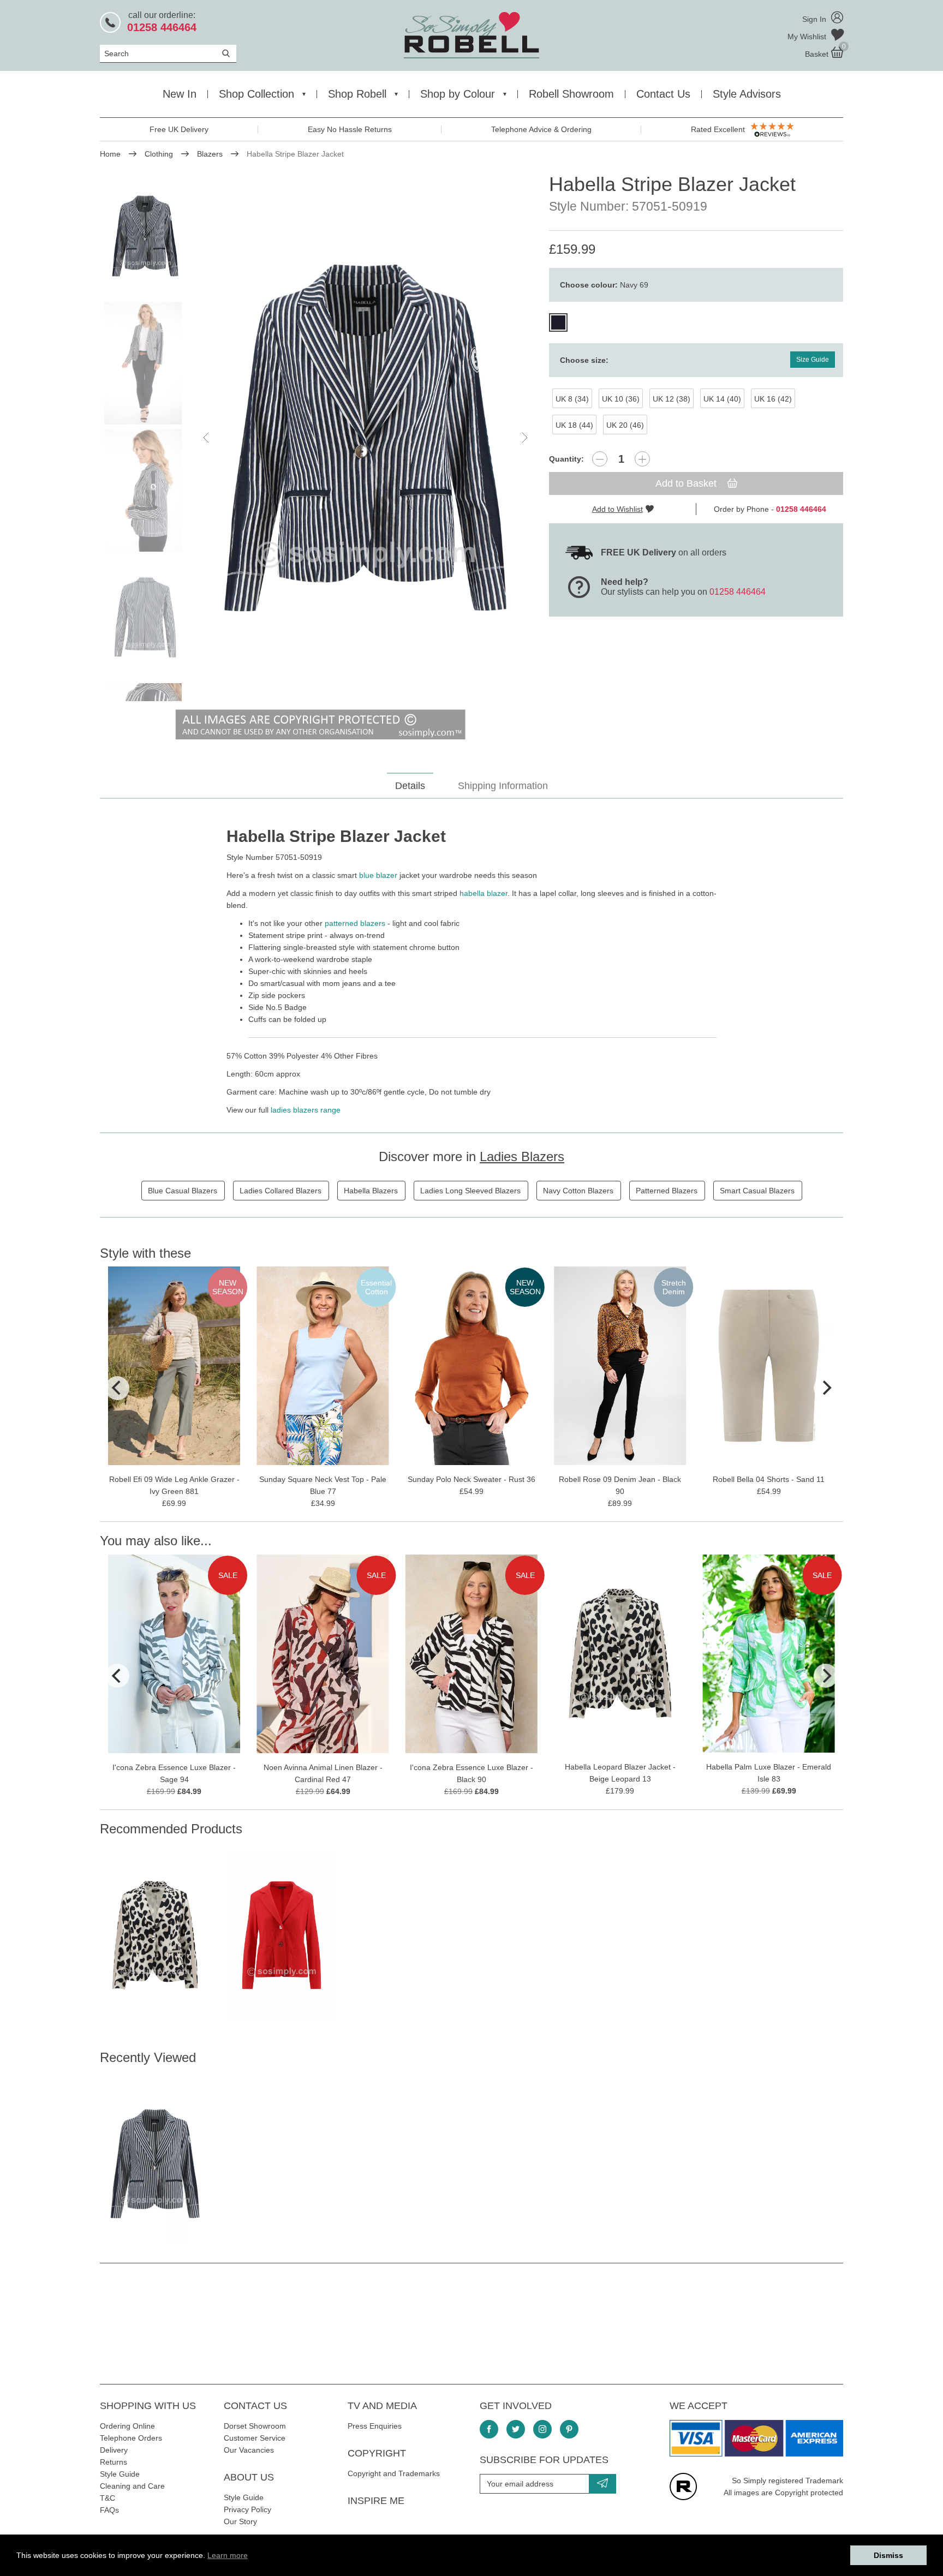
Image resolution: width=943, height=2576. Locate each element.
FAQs (109, 2510)
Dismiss (888, 2555)
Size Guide (813, 360)
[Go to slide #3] (145, 490)
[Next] (826, 1388)
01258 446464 (738, 592)
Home (110, 154)
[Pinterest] (569, 2429)
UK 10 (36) (621, 399)
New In (180, 94)
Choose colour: (604, 285)
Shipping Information (503, 786)
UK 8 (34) (572, 399)
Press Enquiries (375, 2426)
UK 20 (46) (625, 425)
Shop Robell (357, 94)
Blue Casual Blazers (183, 1191)
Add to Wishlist (617, 509)
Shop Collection (256, 94)
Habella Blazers (371, 1191)
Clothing (159, 154)
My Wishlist (808, 37)
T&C (108, 2498)
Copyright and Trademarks (394, 2473)
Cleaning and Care (132, 2486)
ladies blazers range (306, 1110)
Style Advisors (747, 94)
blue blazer (378, 875)
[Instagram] (542, 2429)
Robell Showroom (571, 94)
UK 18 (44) (574, 425)
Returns (114, 2462)
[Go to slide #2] (145, 363)
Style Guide (120, 2474)
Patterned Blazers (667, 1191)
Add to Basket (687, 483)
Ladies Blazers (522, 1156)
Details (410, 786)
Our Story (240, 2521)
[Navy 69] (558, 322)
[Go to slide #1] (145, 236)
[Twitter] (516, 2429)
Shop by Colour (458, 94)
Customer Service (255, 2438)
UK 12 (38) (672, 399)
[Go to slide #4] (145, 617)
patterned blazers (355, 923)
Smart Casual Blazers (757, 1191)
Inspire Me (376, 2501)
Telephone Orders (131, 2438)
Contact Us (663, 94)
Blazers (210, 154)
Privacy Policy (247, 2509)
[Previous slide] (207, 438)
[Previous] (117, 1388)
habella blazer (484, 893)
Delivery (114, 2450)
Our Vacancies (249, 2450)
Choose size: (584, 360)
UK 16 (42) (773, 399)
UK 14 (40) (722, 399)
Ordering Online (127, 2426)
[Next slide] (524, 438)
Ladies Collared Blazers (280, 1191)
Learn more (228, 2555)
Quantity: (566, 459)
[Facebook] (489, 2429)
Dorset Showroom (255, 2426)
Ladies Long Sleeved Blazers (470, 1191)
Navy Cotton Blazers (578, 1191)
